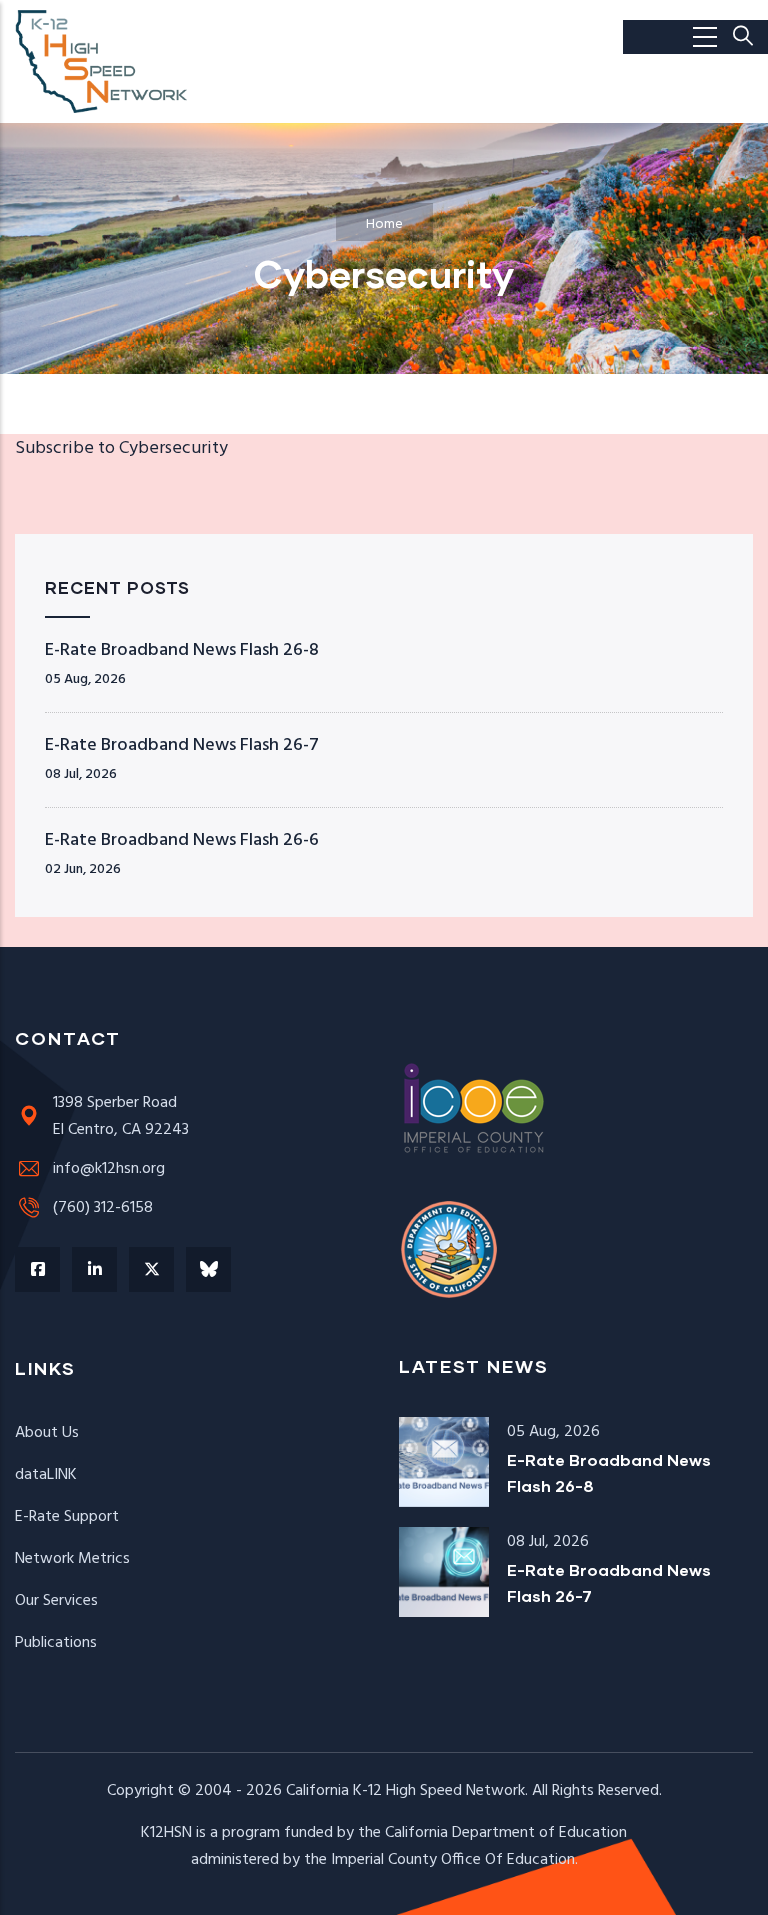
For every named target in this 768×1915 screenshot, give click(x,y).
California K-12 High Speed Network (405, 1791)
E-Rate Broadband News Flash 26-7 (182, 745)
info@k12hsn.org (109, 1169)
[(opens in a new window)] (37, 1269)
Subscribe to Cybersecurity (121, 448)
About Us (47, 1433)
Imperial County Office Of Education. (454, 1860)
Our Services (56, 1601)
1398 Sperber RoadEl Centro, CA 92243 (121, 1116)
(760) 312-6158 (103, 1208)
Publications (56, 1643)
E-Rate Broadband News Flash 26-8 (182, 650)
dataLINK (46, 1475)
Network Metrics (72, 1559)
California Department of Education (506, 1833)
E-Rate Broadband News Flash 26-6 (182, 840)
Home (384, 224)
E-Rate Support (67, 1517)
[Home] (102, 61)
